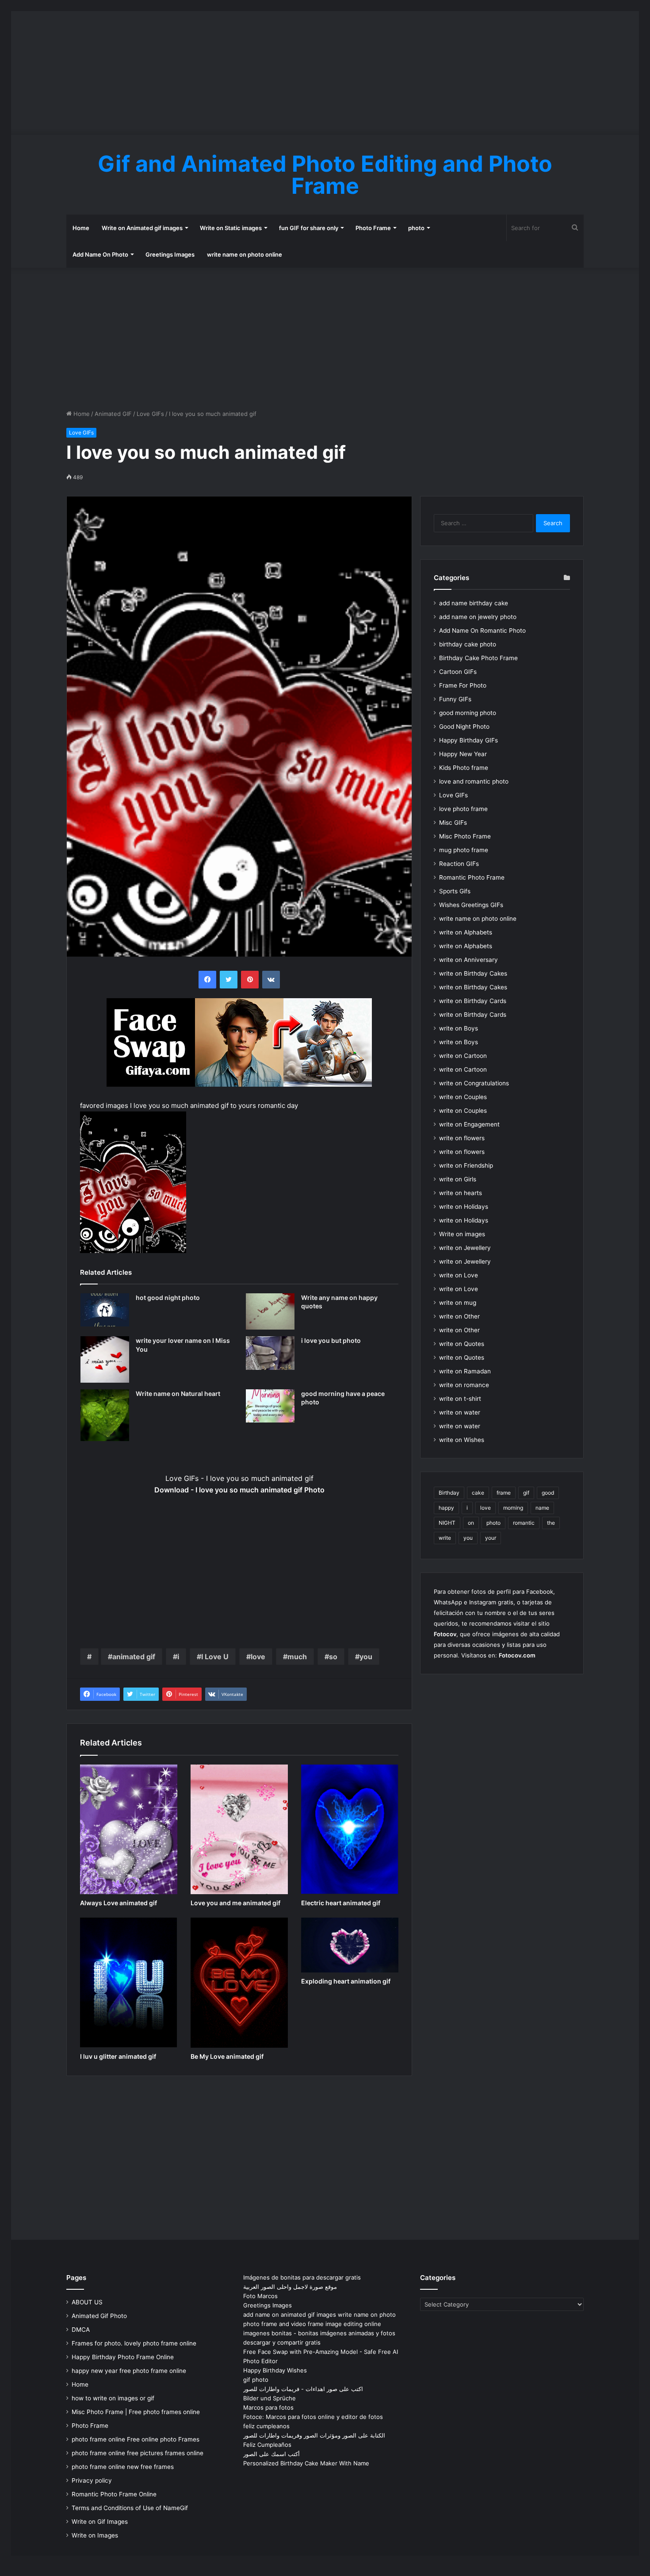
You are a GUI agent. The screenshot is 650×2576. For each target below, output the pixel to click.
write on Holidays (464, 1207)
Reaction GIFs (459, 864)
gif (526, 1493)
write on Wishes (462, 1440)
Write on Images (95, 2535)
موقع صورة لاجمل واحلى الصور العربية (290, 2287)
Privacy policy (92, 2480)
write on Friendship (466, 1165)
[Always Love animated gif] (129, 1829)
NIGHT (447, 1523)
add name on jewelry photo (478, 617)
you (366, 1657)
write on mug (458, 1303)
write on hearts (461, 1193)
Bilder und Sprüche (270, 2398)
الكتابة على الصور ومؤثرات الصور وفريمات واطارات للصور (314, 2435)
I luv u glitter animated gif (118, 2056)
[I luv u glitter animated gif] (129, 1982)
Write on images (462, 1234)
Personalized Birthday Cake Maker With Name (306, 2463)
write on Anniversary (468, 960)
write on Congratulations (474, 1083)
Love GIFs (150, 414)
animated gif (134, 1657)
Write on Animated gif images (142, 228)
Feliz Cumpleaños (267, 2445)
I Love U (215, 1657)
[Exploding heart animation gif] (350, 1945)
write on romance (464, 1385)
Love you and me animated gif (235, 1903)
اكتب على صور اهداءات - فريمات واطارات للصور (303, 2389)
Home (81, 228)
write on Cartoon (463, 1056)
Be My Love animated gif (227, 2056)
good (548, 1493)
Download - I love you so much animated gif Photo (239, 1490)
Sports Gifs (455, 891)
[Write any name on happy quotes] (270, 1311)
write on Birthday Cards (473, 1001)
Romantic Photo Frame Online (114, 2494)
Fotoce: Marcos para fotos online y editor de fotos (313, 2417)
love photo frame (463, 809)
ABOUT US (87, 2302)
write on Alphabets (466, 932)
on (471, 1523)
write (445, 1538)
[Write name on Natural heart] (105, 1415)
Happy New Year (463, 754)
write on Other (459, 1316)
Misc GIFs (453, 823)
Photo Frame (373, 228)
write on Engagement (469, 1124)
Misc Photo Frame (465, 836)
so (333, 1657)
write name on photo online (245, 254)
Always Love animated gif (119, 1903)
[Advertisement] (325, 73)
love (258, 1657)
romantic (524, 1523)
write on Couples (463, 1097)
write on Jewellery (465, 1248)
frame (504, 1493)
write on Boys (459, 1028)
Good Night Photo (464, 727)
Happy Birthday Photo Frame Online (123, 2357)
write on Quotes (462, 1344)
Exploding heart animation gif (346, 1981)
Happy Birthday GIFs (468, 740)
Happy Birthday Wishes (275, 2370)
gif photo (256, 2380)
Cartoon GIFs (458, 672)
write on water (460, 1412)
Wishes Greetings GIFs (471, 905)
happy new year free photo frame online (129, 2371)
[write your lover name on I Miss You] (105, 1359)
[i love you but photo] (270, 1353)
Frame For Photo (463, 685)
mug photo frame (464, 850)
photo (416, 228)
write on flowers (462, 1138)
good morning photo (468, 713)
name (542, 1508)
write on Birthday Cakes (473, 973)
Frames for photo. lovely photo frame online (134, 2343)
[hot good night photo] (105, 1310)
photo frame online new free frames (123, 2467)
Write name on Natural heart (178, 1394)
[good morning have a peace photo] (270, 1406)
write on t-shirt (460, 1399)
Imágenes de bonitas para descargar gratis (302, 2277)
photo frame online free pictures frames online (138, 2453)
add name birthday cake (474, 603)
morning (513, 1508)
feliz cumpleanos (266, 2426)
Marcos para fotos (268, 2407)
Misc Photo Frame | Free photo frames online (136, 2412)
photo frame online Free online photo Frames (136, 2439)
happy (446, 1508)
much (297, 1657)
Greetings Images (170, 254)
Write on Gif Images (100, 2522)
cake (478, 1493)
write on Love (459, 1275)
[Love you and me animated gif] (239, 1829)
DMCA (81, 2330)
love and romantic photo (474, 781)
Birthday (449, 1493)
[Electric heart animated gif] (350, 1829)
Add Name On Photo (100, 254)
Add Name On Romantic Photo (482, 631)
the (551, 1523)
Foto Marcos (260, 2296)
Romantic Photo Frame (472, 877)
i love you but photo (331, 1340)
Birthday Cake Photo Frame (478, 658)
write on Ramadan (465, 1371)
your (491, 1538)
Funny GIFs (455, 699)
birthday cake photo (468, 644)
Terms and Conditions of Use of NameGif (130, 2508)
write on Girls (458, 1179)
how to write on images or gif (113, 2398)
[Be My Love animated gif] (239, 1982)
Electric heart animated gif (341, 1903)
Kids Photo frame (464, 768)
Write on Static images (231, 228)
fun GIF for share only (309, 228)
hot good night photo (168, 1298)
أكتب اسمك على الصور (271, 2454)
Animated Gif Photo (99, 2316)
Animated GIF (113, 414)
